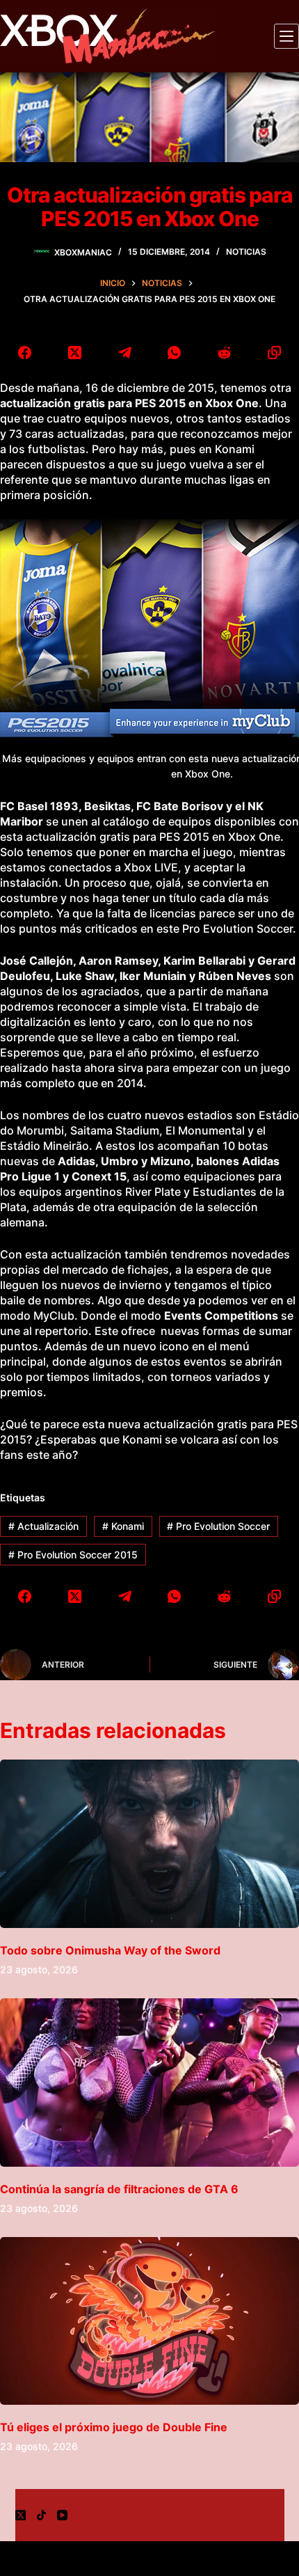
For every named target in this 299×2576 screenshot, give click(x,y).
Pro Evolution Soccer (218, 1526)
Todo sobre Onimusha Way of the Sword (110, 1950)
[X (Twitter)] (75, 352)
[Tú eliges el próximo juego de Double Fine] (149, 2321)
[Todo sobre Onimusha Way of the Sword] (149, 1844)
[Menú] (286, 36)
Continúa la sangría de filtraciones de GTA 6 (119, 2189)
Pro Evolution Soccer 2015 (73, 1555)
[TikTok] (41, 2515)
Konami (123, 1526)
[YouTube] (62, 2515)
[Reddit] (225, 352)
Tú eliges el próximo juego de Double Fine (114, 2427)
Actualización (43, 1526)
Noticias (246, 252)
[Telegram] (124, 352)
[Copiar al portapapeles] (274, 352)
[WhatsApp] (175, 352)
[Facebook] (25, 352)
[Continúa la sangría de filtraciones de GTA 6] (149, 2083)
